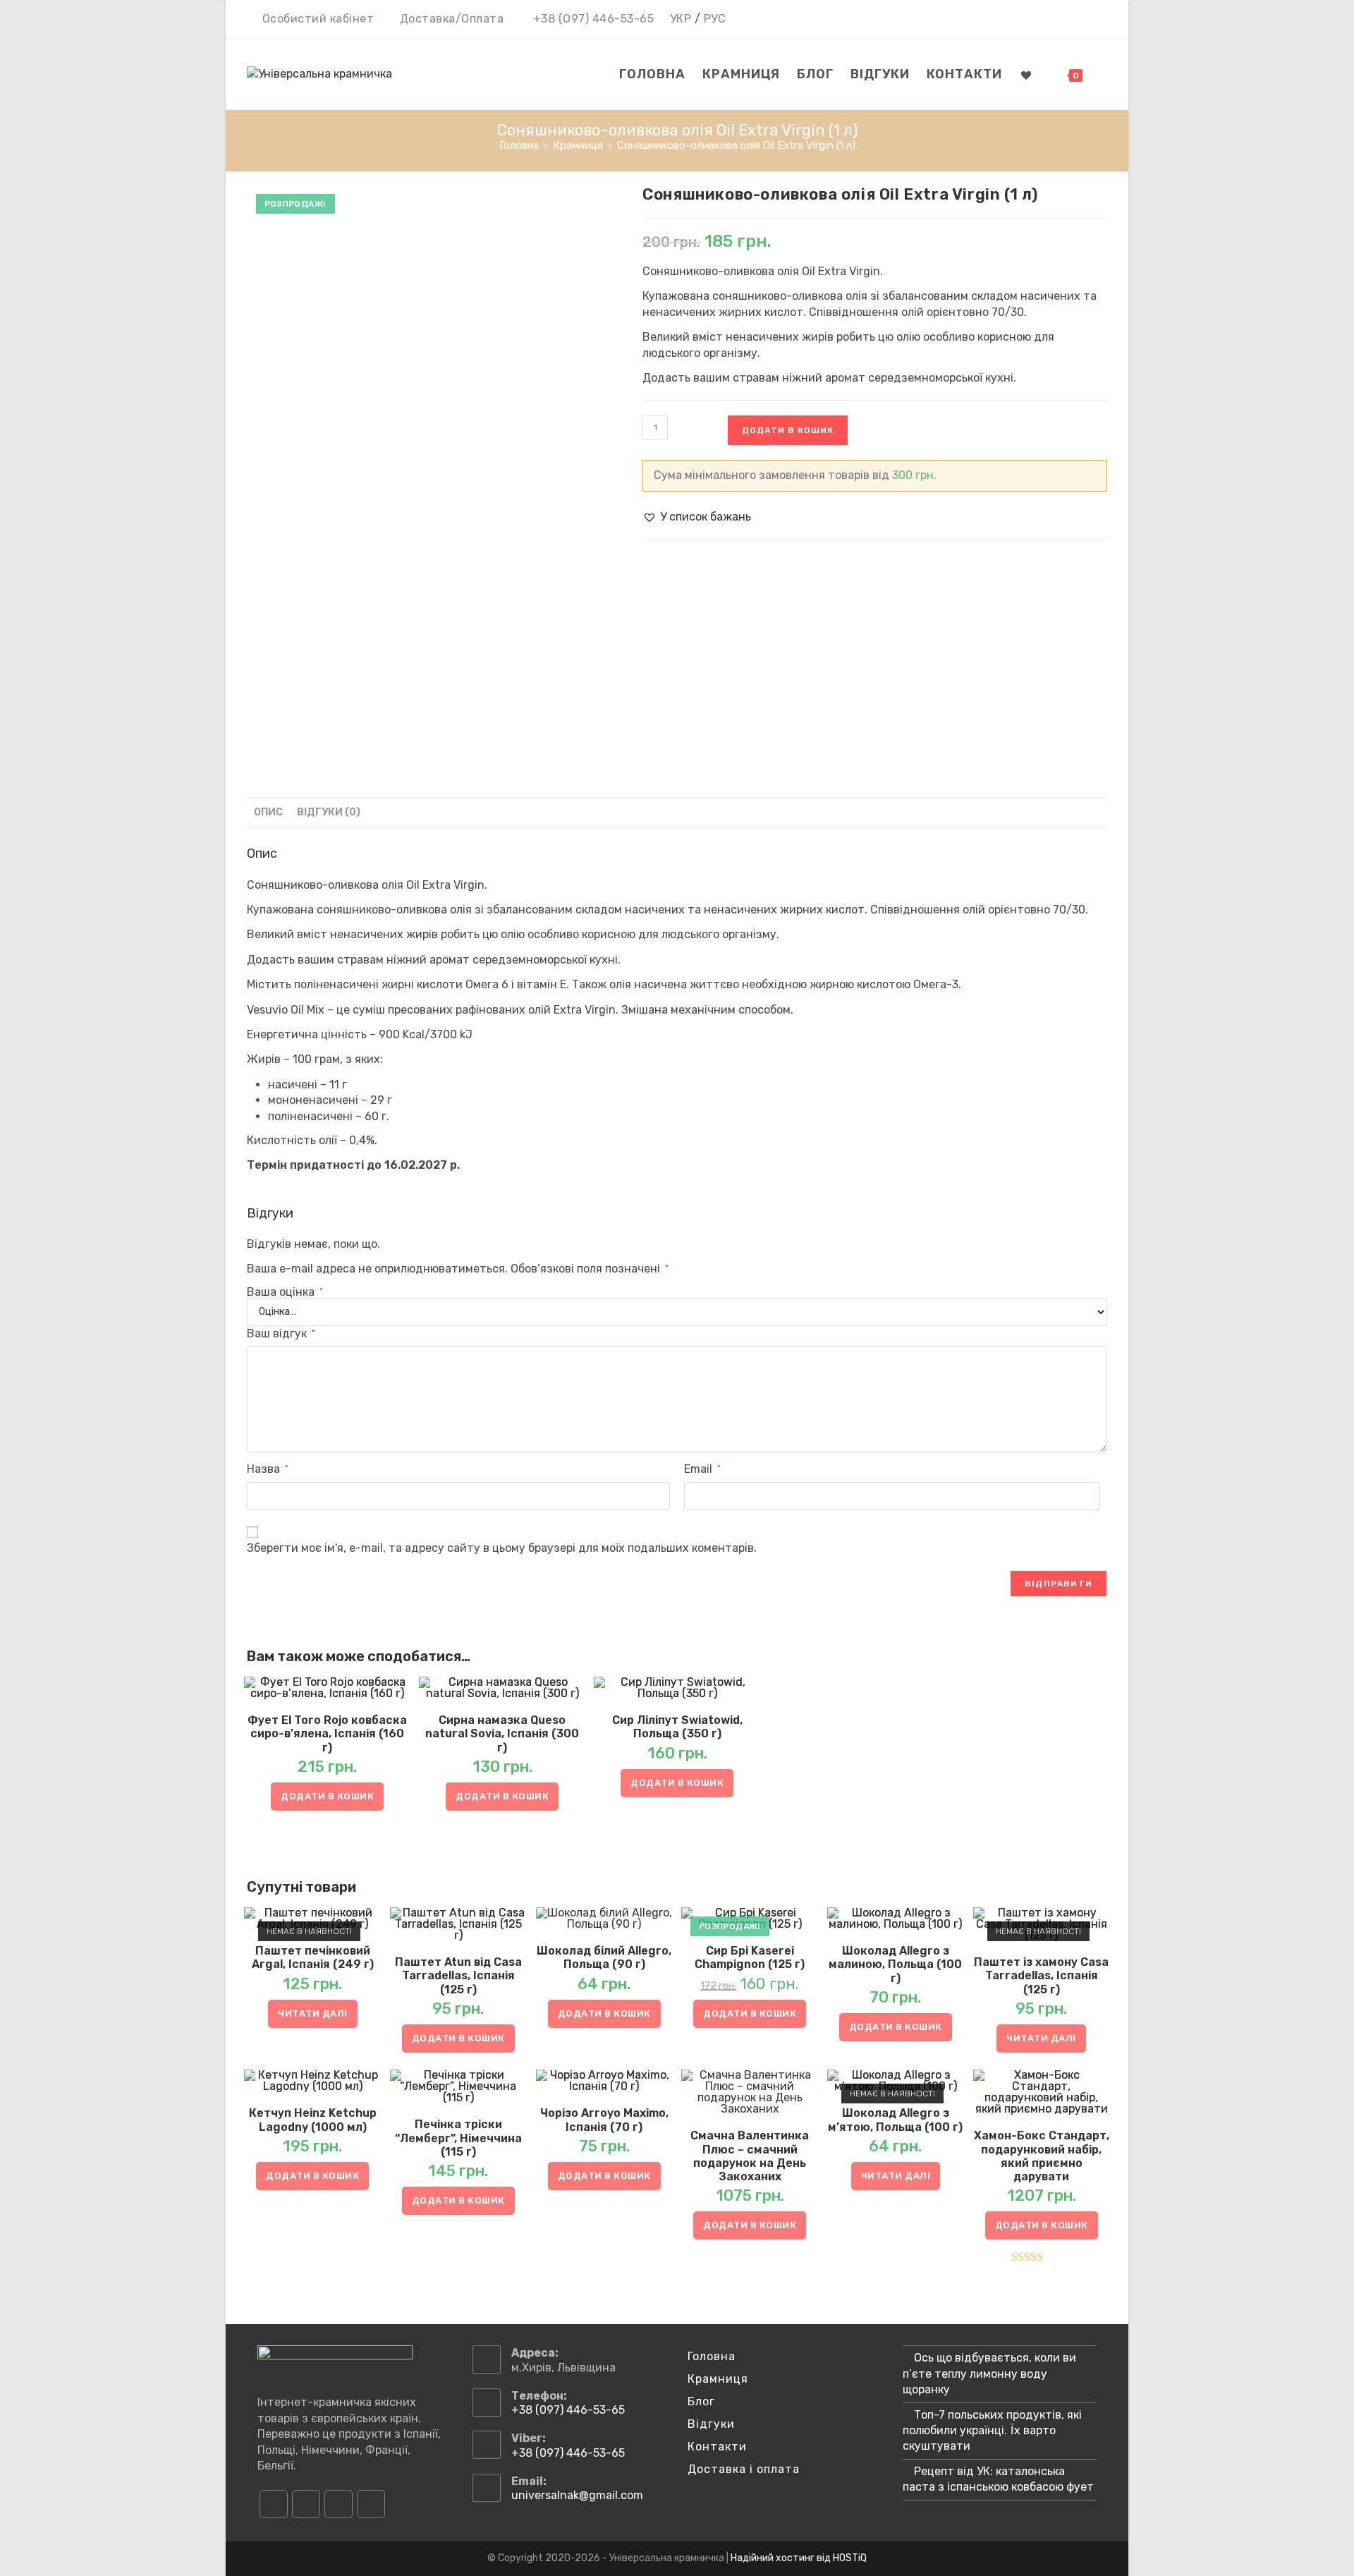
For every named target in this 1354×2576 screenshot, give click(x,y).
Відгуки (711, 2424)
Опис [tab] (268, 812)
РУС (715, 19)
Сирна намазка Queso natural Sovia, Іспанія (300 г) (502, 1733)
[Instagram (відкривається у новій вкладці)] (1060, 20)
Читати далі (313, 2013)
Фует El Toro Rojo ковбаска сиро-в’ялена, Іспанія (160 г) (327, 1733)
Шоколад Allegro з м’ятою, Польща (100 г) (895, 2120)
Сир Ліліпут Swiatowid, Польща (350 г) (677, 1727)
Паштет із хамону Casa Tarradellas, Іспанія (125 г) (1041, 1975)
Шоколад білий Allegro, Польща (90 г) (604, 1957)
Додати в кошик (788, 430)
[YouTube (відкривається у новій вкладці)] (1081, 20)
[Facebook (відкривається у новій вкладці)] (1040, 20)
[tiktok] (371, 2504)
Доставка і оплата (744, 2469)
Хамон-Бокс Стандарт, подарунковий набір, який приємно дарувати (1042, 2156)
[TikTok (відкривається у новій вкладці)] (1099, 20)
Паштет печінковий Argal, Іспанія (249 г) (313, 1957)
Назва (267, 1469)
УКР (681, 19)
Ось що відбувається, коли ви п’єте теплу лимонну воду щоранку (989, 2374)
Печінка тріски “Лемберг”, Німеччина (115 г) (458, 2138)
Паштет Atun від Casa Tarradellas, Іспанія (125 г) (458, 1975)
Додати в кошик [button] (327, 1796)
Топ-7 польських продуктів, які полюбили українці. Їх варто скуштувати (992, 2431)
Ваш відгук (281, 1333)
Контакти (717, 2447)
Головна (712, 2356)
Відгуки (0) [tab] (329, 812)
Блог (701, 2401)
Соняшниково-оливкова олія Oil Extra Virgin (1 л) (736, 145)
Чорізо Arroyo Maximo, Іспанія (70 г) (604, 2120)
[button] (697, 517)
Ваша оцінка (285, 1292)
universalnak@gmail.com (577, 2495)
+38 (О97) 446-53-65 (594, 19)
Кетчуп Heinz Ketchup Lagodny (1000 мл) (313, 2120)
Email (702, 1469)
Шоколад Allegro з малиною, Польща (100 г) (895, 1964)
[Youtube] (338, 2504)
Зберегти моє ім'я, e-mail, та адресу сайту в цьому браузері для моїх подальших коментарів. (502, 1548)
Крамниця (718, 2379)
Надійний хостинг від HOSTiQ (799, 2558)
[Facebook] (274, 2504)
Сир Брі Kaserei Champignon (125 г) (750, 1957)
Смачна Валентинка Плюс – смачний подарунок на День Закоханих (750, 2156)
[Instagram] (306, 2504)
